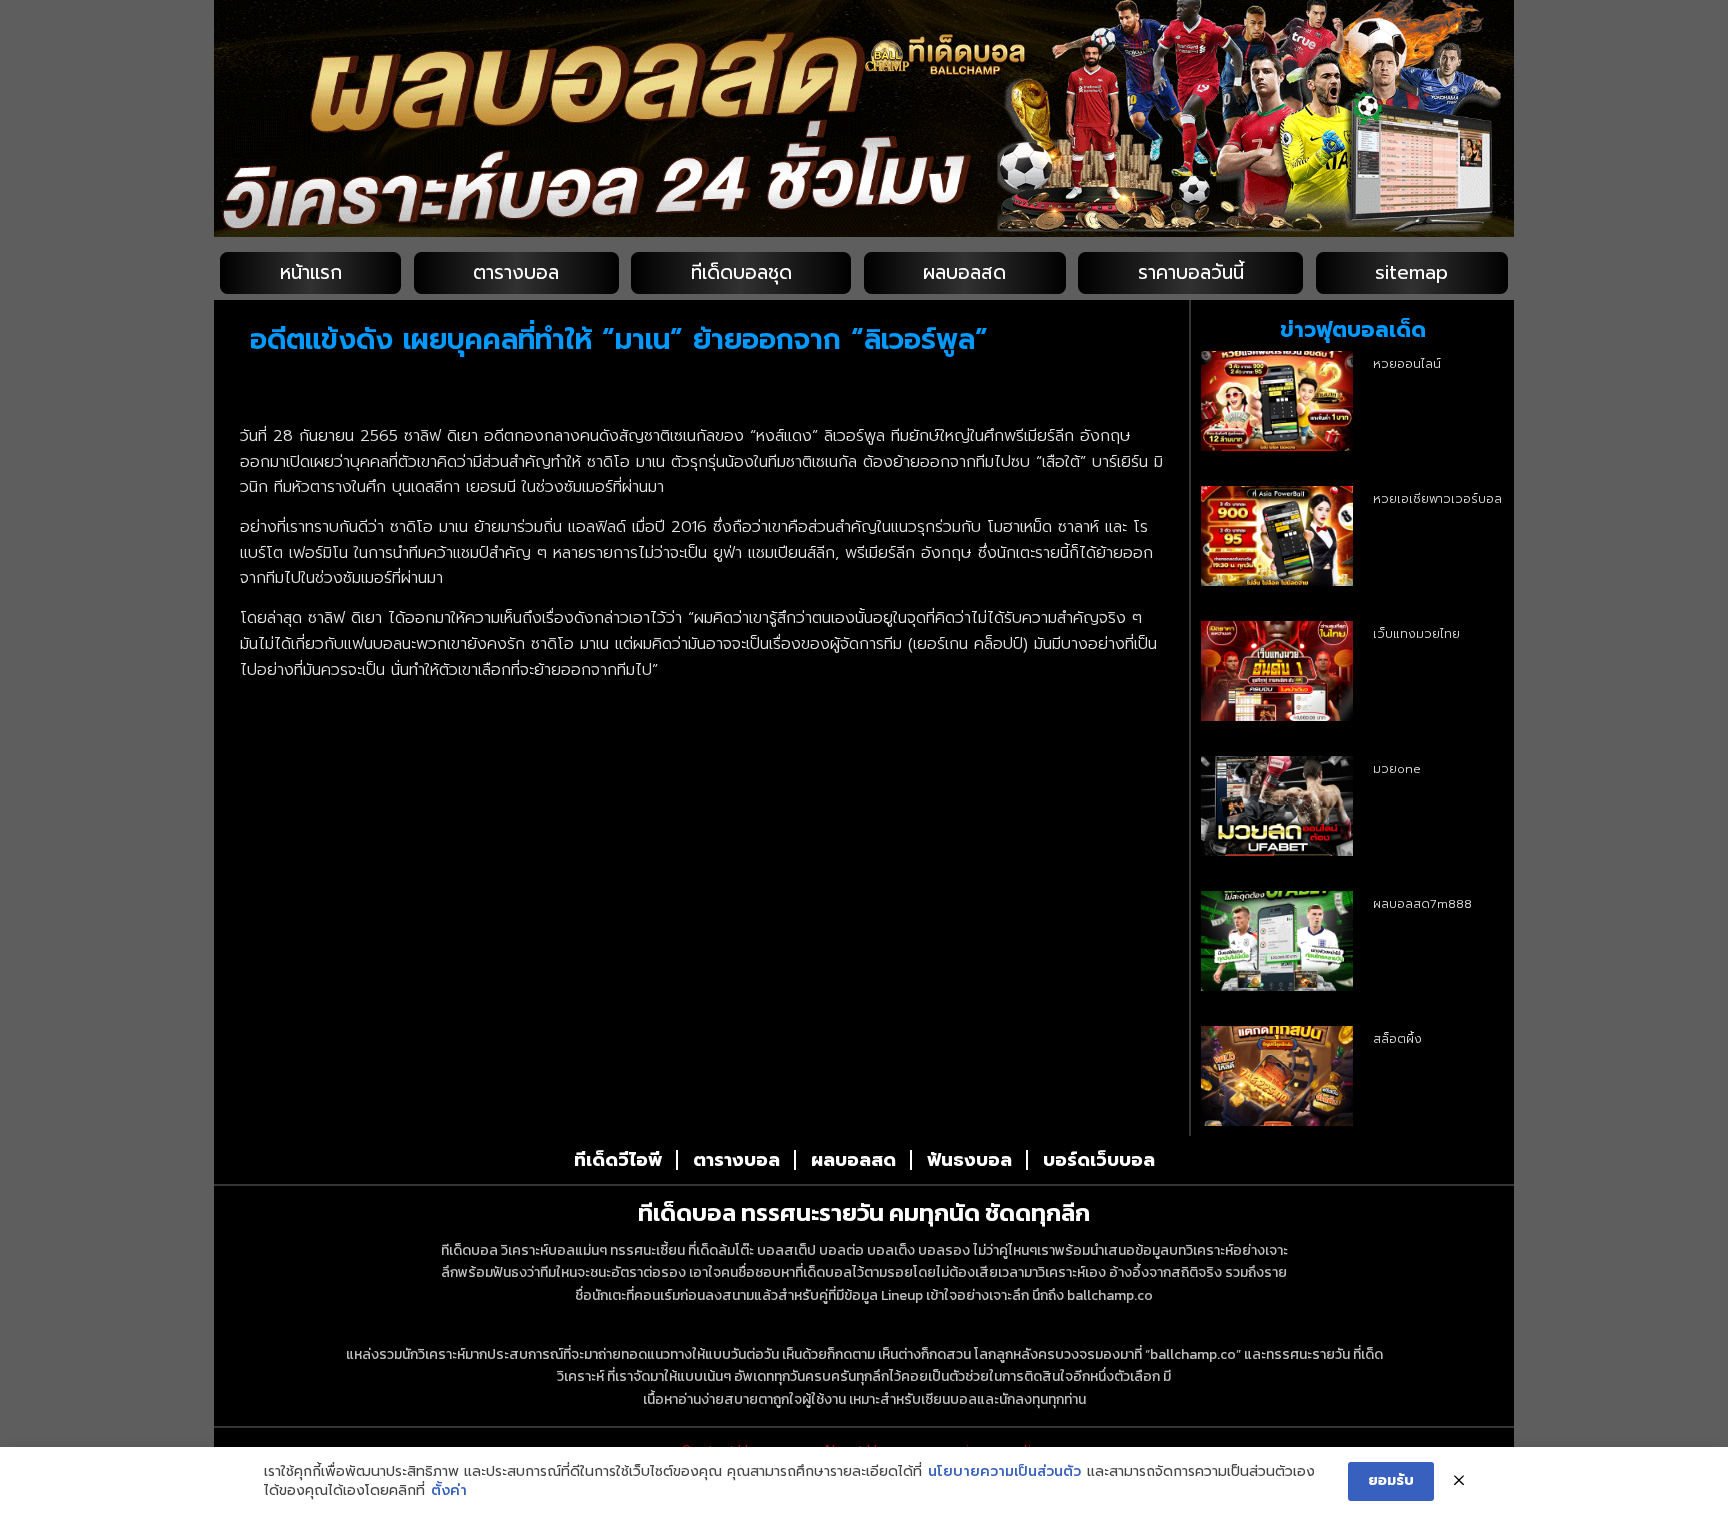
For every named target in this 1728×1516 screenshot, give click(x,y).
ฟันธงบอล (969, 1160)
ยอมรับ (1391, 1480)
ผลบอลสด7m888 (1422, 904)
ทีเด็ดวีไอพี (618, 1160)
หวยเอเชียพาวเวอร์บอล (1437, 499)
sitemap (1411, 272)
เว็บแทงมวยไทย (1416, 634)
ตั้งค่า (449, 1491)
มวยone (1397, 769)
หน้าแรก (311, 272)
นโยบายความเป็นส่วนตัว (1004, 1472)
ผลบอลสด (964, 272)
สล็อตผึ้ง (1397, 1039)
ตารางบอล (516, 272)
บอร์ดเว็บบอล (1099, 1160)
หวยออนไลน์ (1407, 364)
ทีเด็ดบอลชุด (741, 272)
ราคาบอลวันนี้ (1191, 272)
